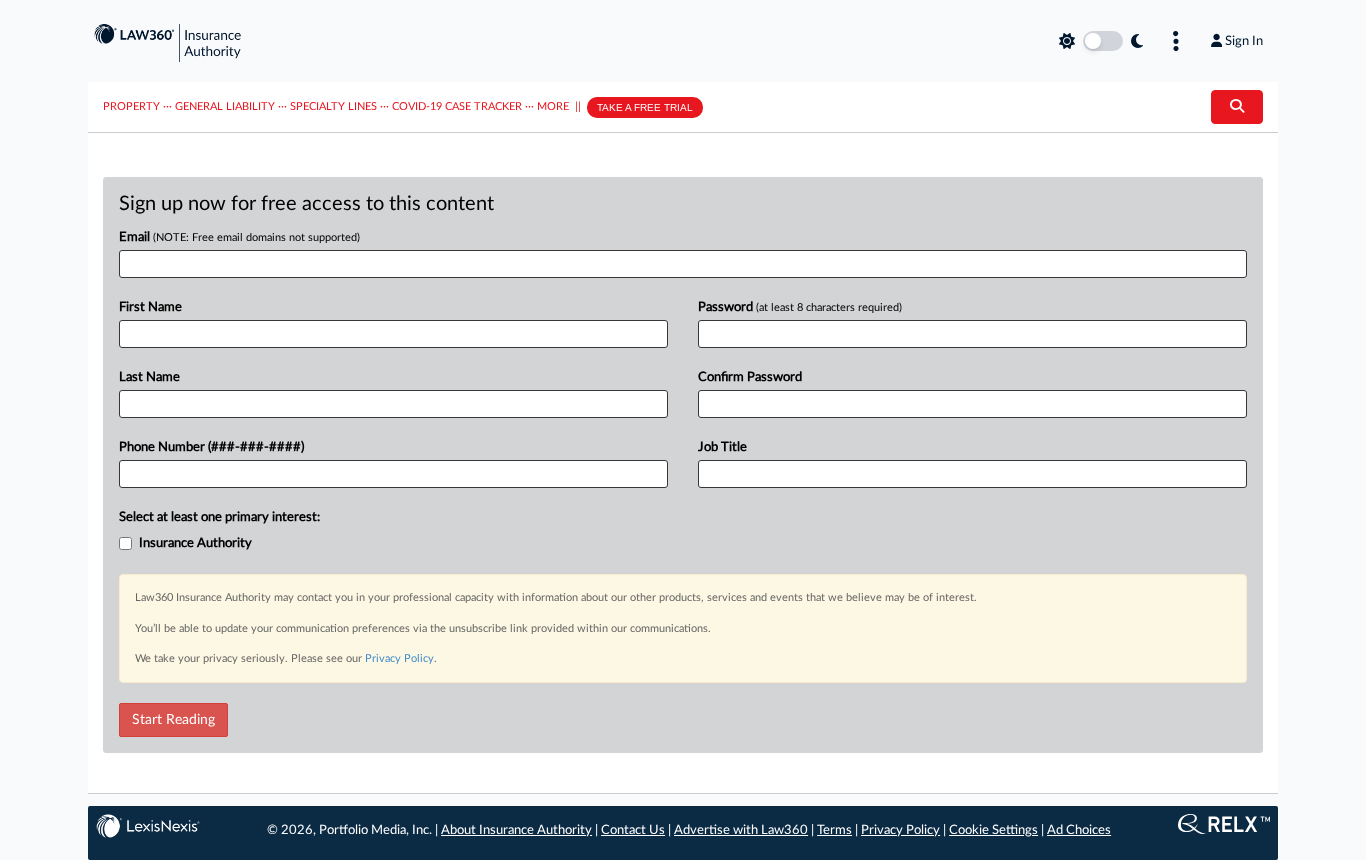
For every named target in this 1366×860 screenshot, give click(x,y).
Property (131, 106)
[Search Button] (1237, 107)
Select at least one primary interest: (219, 517)
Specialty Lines (333, 106)
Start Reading (173, 720)
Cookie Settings (993, 830)
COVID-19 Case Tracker (457, 106)
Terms (834, 830)
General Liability (225, 106)
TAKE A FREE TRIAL (645, 107)
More (553, 106)
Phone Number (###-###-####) (211, 447)
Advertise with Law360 (741, 830)
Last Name (149, 377)
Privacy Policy (399, 658)
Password (800, 307)
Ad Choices (1079, 830)
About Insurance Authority (516, 830)
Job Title (722, 447)
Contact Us (633, 830)
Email (239, 237)
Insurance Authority (195, 543)
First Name (150, 307)
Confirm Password (750, 377)
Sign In (1244, 41)
